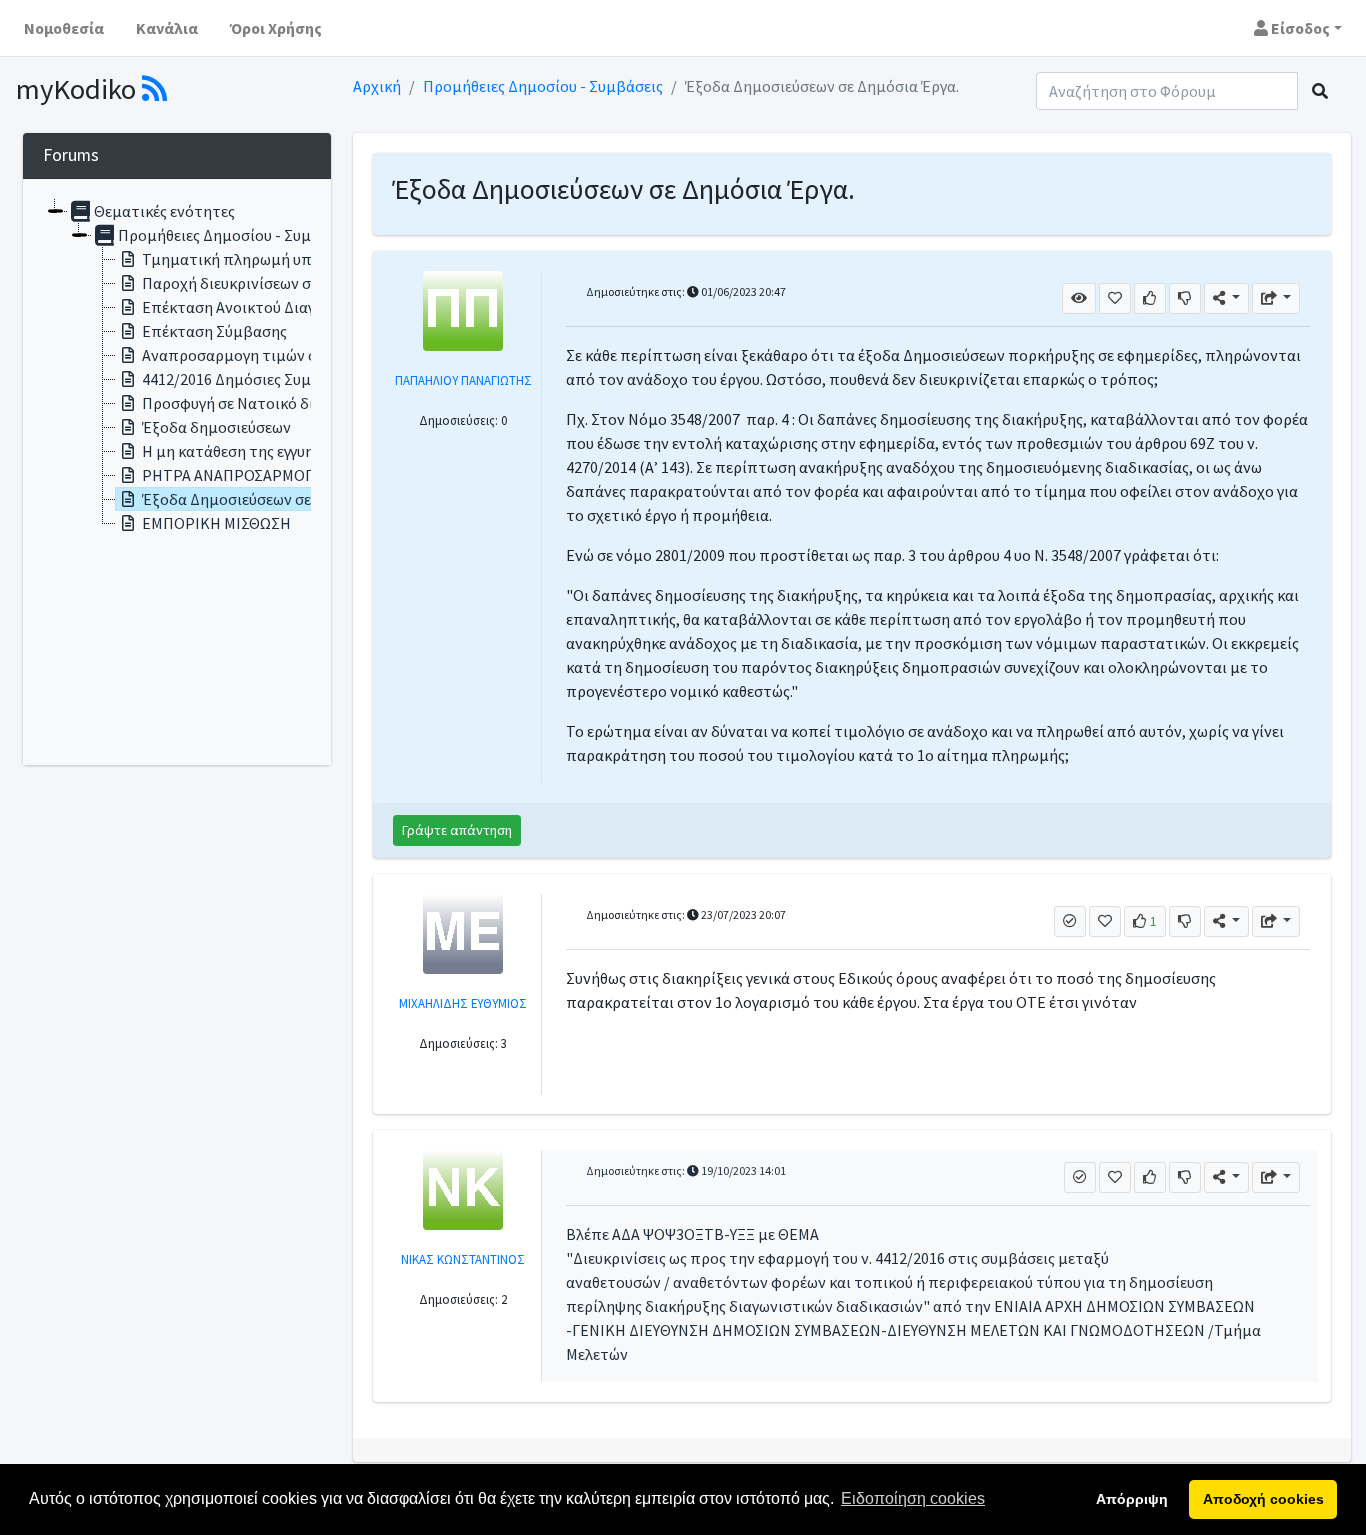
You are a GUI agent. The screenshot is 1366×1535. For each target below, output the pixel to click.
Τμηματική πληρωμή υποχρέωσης (261, 259)
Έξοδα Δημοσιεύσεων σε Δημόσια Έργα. (279, 499)
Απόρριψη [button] (1132, 1499)
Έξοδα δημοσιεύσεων (216, 427)
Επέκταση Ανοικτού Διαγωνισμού (258, 307)
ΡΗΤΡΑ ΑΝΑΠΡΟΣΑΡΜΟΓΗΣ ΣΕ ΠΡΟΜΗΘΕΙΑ (294, 475)
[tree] (177, 472)
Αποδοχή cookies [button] (1263, 1499)
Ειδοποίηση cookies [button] (913, 1498)
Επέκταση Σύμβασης (214, 331)
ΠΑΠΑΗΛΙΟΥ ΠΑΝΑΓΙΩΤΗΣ (463, 380)
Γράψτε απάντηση (457, 830)
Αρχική (377, 86)
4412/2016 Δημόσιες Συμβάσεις (250, 379)
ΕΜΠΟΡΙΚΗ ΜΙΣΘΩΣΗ (216, 523)
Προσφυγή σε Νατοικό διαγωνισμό (262, 403)
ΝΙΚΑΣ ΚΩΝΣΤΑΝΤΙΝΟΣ (463, 1259)
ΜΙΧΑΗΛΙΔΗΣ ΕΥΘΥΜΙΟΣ (463, 1003)
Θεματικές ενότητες (164, 211)
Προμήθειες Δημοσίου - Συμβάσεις (543, 86)
